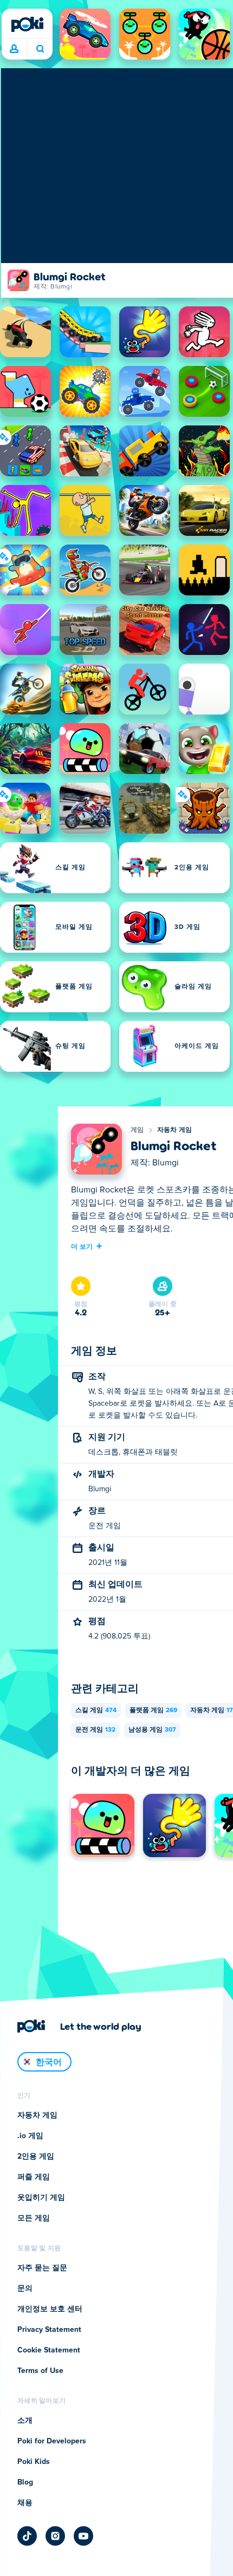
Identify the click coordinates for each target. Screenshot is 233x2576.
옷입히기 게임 (41, 2198)
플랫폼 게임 (153, 1710)
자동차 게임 (175, 1130)
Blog (25, 2482)
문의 (25, 2289)
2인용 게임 (36, 2157)
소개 (25, 2421)
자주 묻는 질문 (42, 2268)
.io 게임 (30, 2136)
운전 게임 (95, 1730)
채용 (25, 2503)
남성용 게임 (152, 1730)
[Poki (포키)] (27, 24)
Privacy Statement (49, 2330)
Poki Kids (34, 2462)
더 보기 (82, 1246)
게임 (137, 1130)
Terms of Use (40, 2371)
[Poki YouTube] (83, 2536)
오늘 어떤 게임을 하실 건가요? (40, 49)
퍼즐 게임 (34, 2177)
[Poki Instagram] (55, 2536)
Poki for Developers (52, 2441)
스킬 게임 (96, 1710)
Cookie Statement (49, 2350)
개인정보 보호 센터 (50, 2309)
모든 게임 (34, 2218)
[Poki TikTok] (27, 2536)
